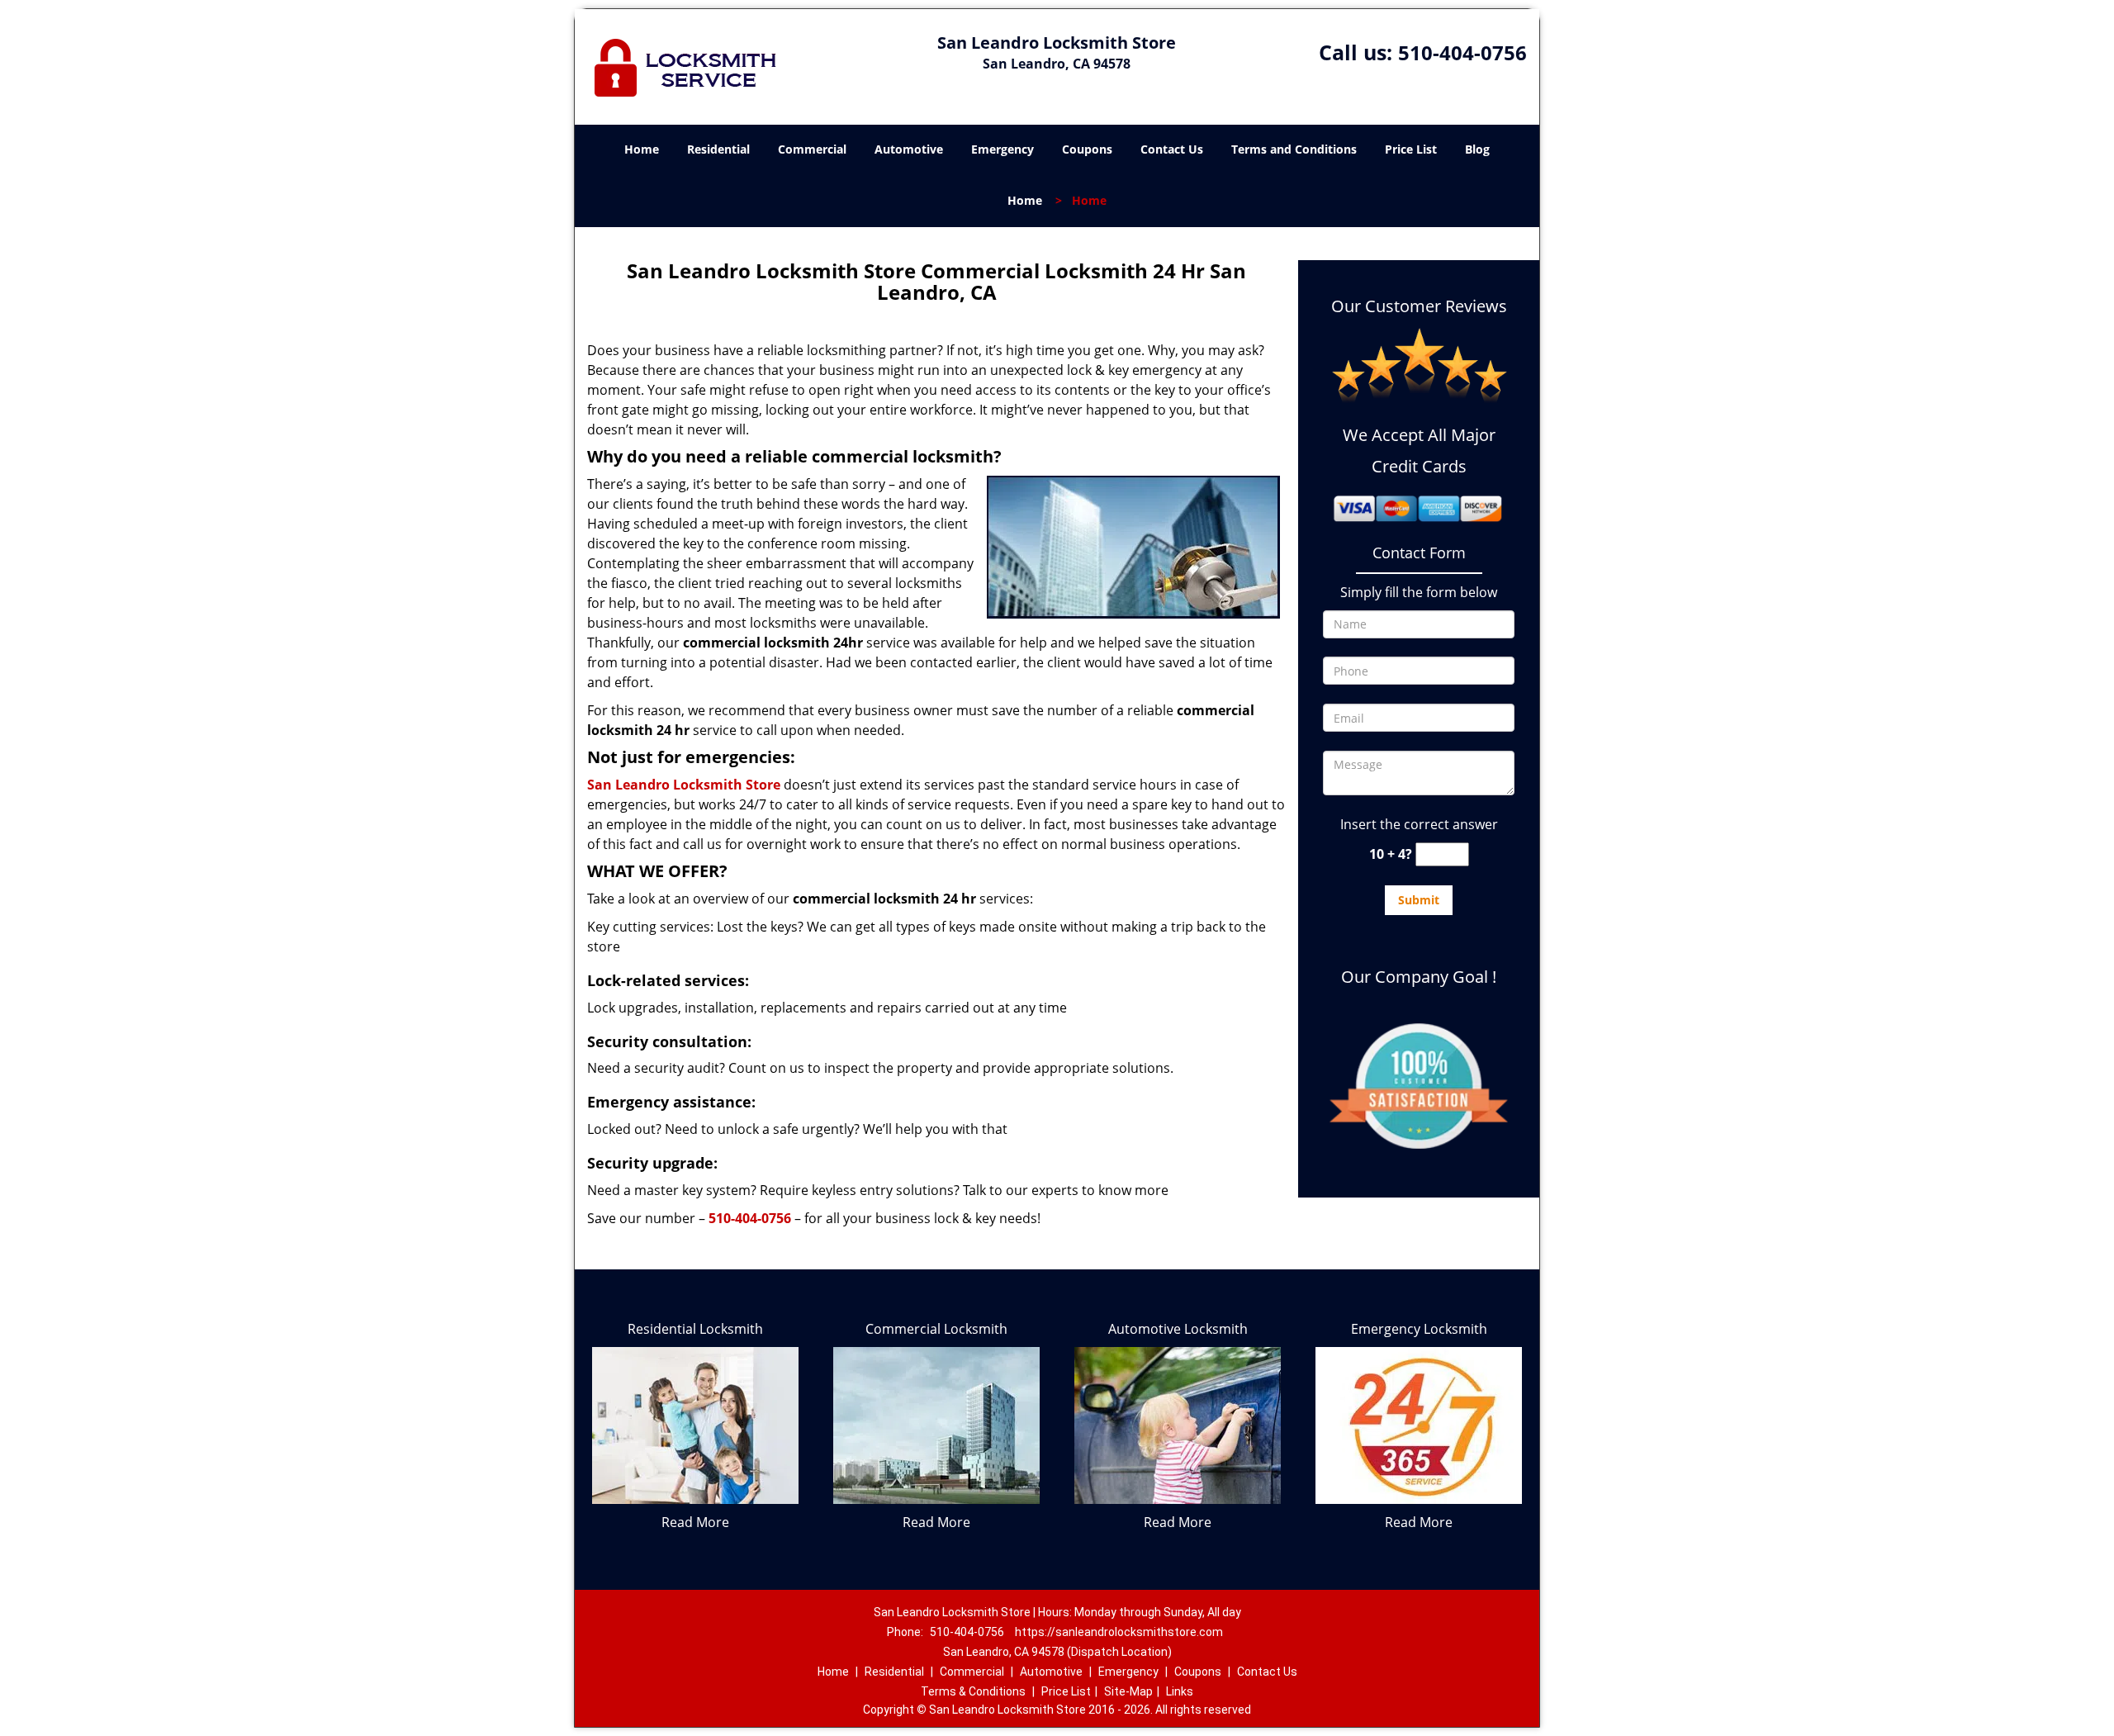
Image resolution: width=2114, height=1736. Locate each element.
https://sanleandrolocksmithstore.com (1119, 1632)
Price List (1411, 149)
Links (1180, 1691)
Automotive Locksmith (1178, 1329)
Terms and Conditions (1294, 149)
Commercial (812, 149)
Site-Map (1128, 1691)
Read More (695, 1522)
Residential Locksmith (695, 1329)
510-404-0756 (1462, 52)
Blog (1477, 149)
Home (642, 149)
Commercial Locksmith (936, 1329)
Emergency (1002, 149)
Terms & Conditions (973, 1691)
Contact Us (1172, 149)
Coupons (1087, 149)
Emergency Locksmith (1419, 1329)
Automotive (909, 149)
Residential (718, 149)
